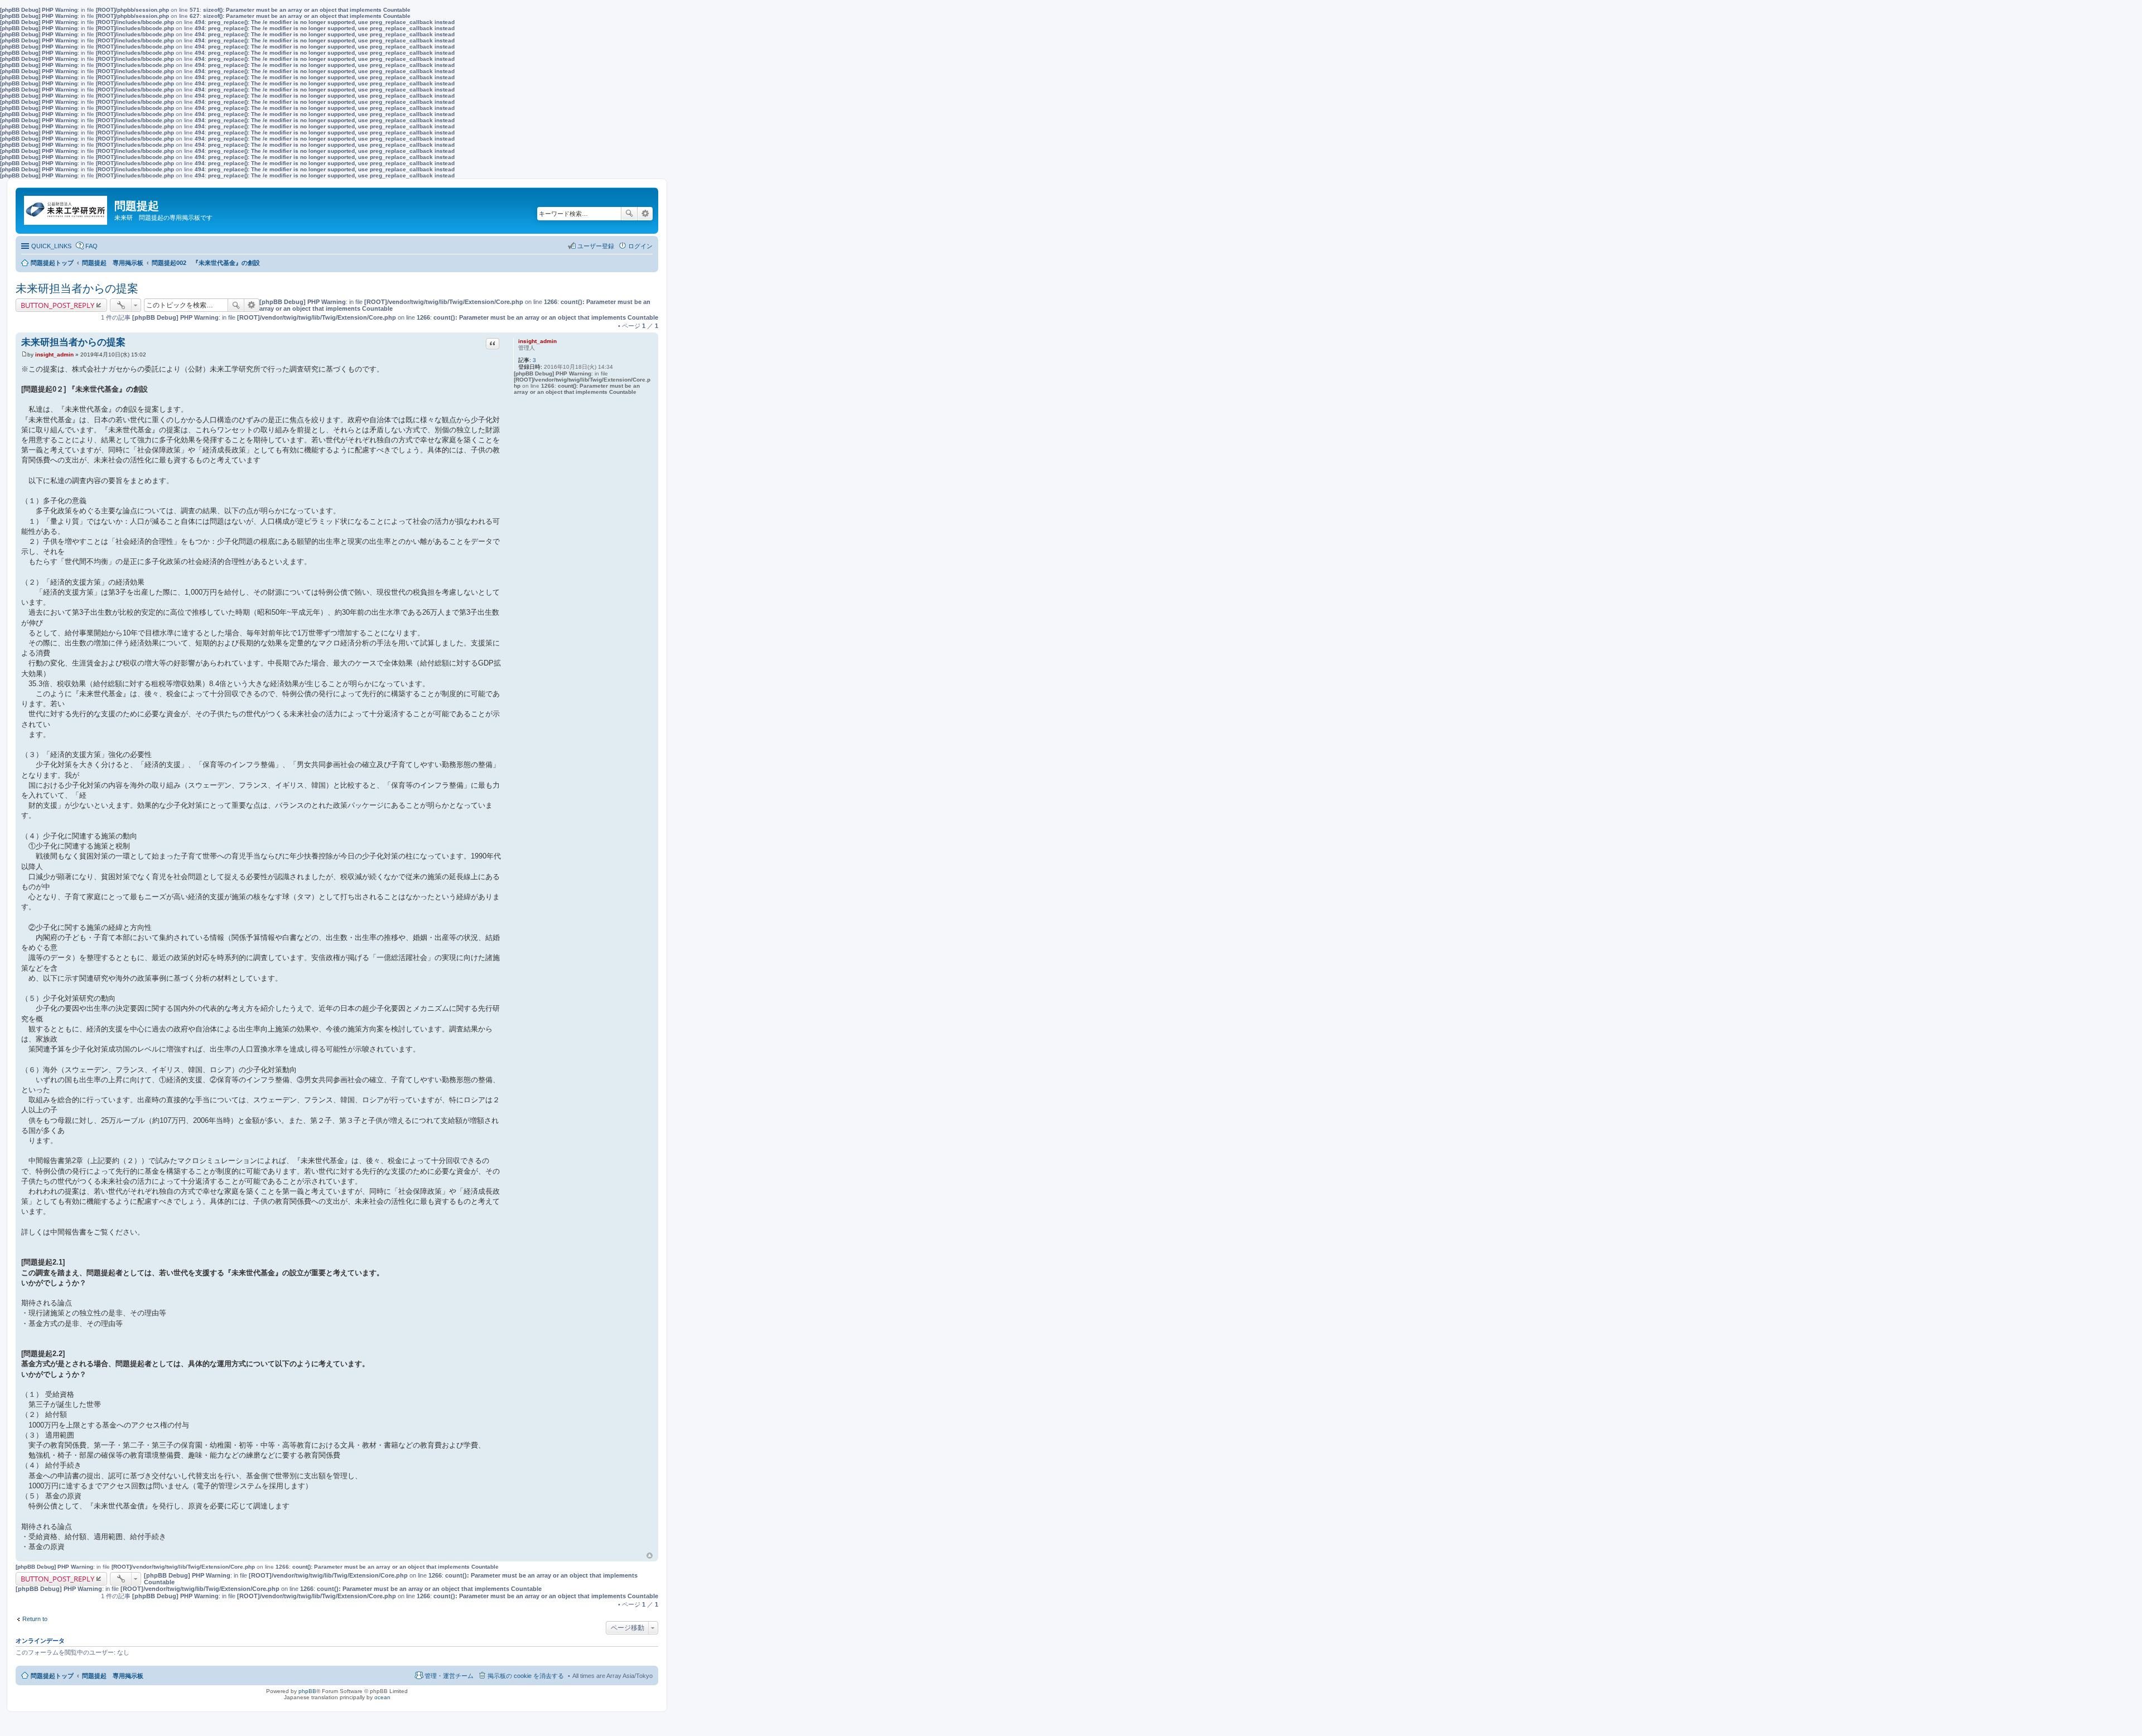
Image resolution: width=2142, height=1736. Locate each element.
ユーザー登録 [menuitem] (596, 246)
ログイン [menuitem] (640, 246)
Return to (35, 1619)
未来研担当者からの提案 (77, 288)
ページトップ (650, 1556)
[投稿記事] (24, 355)
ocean (382, 1697)
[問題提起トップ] (66, 208)
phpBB (307, 1691)
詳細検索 (645, 214)
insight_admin (537, 341)
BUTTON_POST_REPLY (57, 305)
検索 (629, 214)
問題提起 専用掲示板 (113, 1676)
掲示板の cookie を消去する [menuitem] (526, 1676)
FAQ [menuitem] (91, 246)
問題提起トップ (52, 1676)
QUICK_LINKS (51, 246)
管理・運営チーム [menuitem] (449, 1676)
